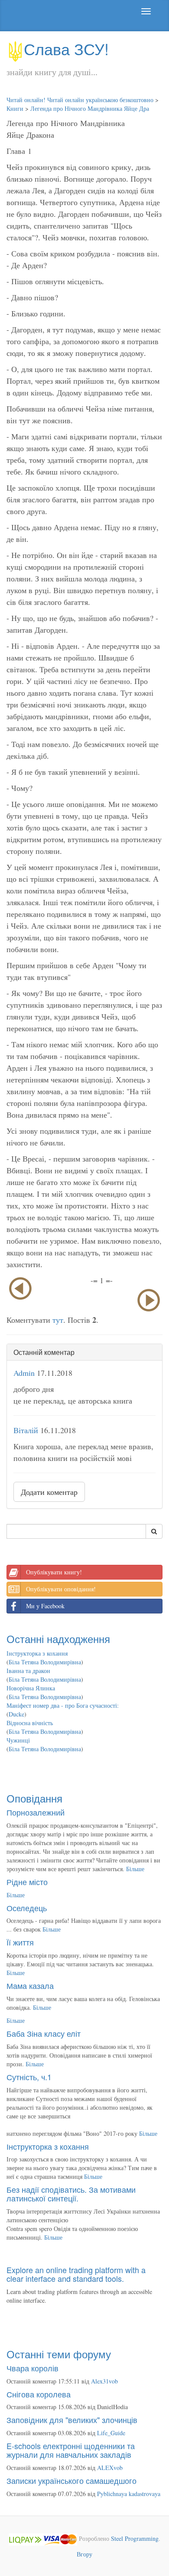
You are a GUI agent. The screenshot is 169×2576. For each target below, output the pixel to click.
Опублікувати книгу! (54, 1572)
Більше (135, 1869)
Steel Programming (135, 2538)
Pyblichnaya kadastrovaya (129, 2494)
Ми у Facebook (45, 1606)
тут (58, 1320)
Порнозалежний (36, 1812)
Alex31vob (104, 2381)
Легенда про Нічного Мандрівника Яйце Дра (90, 108)
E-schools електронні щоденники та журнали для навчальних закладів (71, 2450)
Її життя (20, 1942)
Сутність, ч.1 (29, 2077)
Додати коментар (49, 1492)
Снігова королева (39, 2394)
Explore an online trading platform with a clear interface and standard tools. (76, 2274)
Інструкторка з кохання (37, 1653)
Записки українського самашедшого (71, 2480)
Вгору (84, 2554)
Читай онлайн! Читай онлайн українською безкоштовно (80, 100)
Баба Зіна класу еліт (44, 2033)
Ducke (16, 1714)
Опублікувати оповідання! (61, 1589)
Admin (24, 1373)
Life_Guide (111, 2433)
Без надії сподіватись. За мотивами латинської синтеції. (71, 2194)
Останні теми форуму (59, 2354)
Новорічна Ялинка (31, 1688)
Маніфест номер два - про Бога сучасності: (63, 1705)
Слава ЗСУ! (66, 48)
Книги (15, 108)
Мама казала (30, 1985)
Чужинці (18, 1740)
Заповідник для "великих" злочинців (72, 2420)
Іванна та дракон (28, 1671)
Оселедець (27, 1908)
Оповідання (34, 1798)
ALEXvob (110, 2468)
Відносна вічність (30, 1723)
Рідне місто (27, 1882)
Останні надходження (58, 1638)
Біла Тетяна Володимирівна (45, 1662)
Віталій (26, 1430)
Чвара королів (32, 2368)
